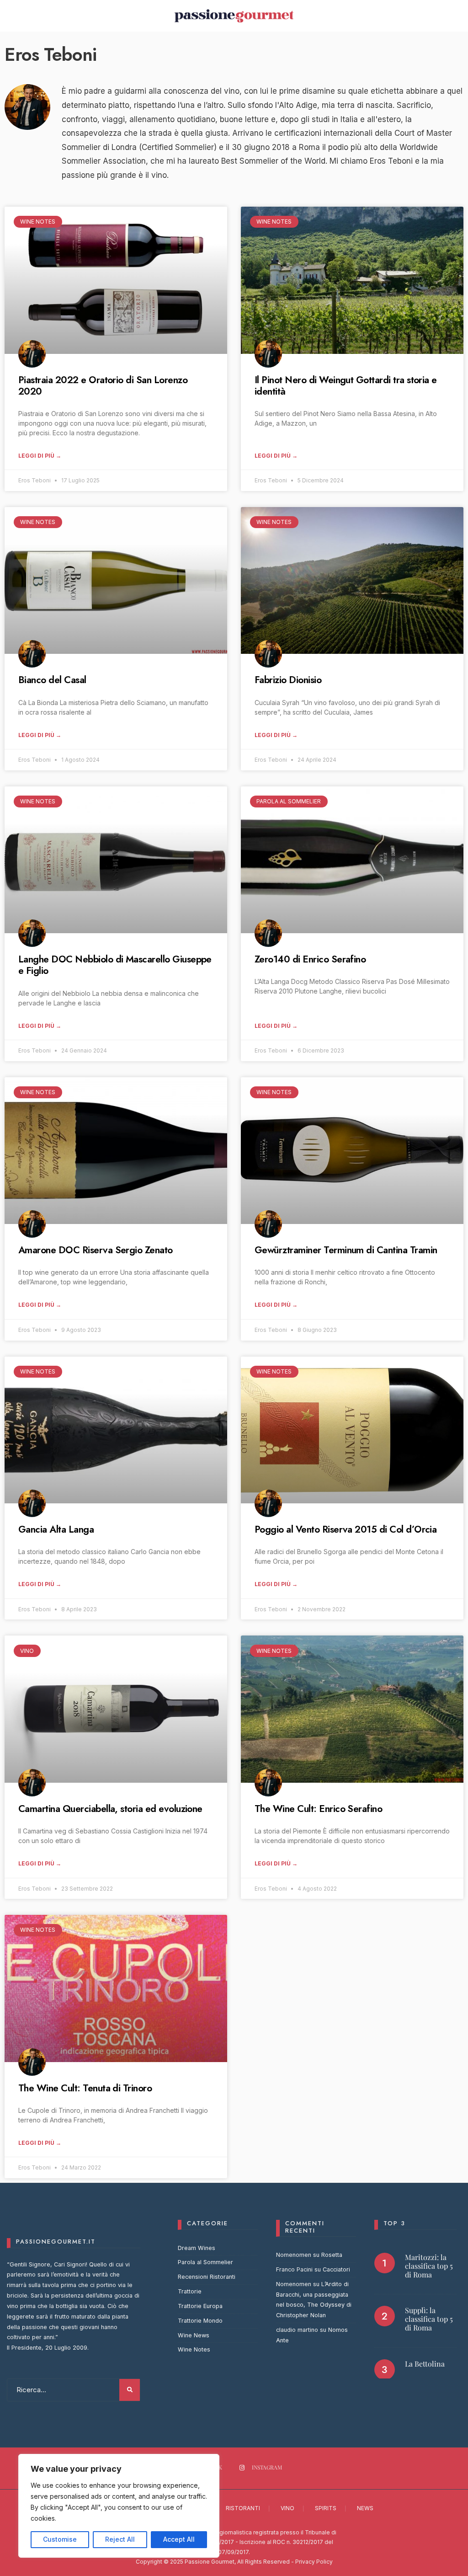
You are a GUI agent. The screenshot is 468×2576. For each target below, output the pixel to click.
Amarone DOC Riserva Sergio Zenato (96, 1250)
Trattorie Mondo (200, 2321)
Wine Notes (194, 2349)
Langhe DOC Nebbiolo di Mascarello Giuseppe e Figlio (115, 965)
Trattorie (190, 2291)
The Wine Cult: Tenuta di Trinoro (85, 2088)
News (365, 2508)
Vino (287, 2508)
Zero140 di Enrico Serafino (310, 959)
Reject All (120, 2539)
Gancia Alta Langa (56, 1529)
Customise (60, 2539)
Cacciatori (336, 2269)
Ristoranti (243, 2508)
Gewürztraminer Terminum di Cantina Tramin (346, 1250)
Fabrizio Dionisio (288, 680)
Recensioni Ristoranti (207, 2277)
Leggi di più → (40, 456)
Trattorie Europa (200, 2306)
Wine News (194, 2335)
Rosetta (332, 2255)
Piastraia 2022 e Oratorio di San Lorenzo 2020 (103, 386)
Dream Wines (197, 2248)
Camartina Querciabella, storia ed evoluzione (110, 1809)
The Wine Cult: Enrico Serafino (318, 1809)
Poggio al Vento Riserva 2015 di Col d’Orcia (346, 1529)
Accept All (179, 2539)
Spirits (326, 2508)
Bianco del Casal (52, 680)
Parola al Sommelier (205, 2262)
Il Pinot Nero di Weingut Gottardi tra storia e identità (346, 386)
